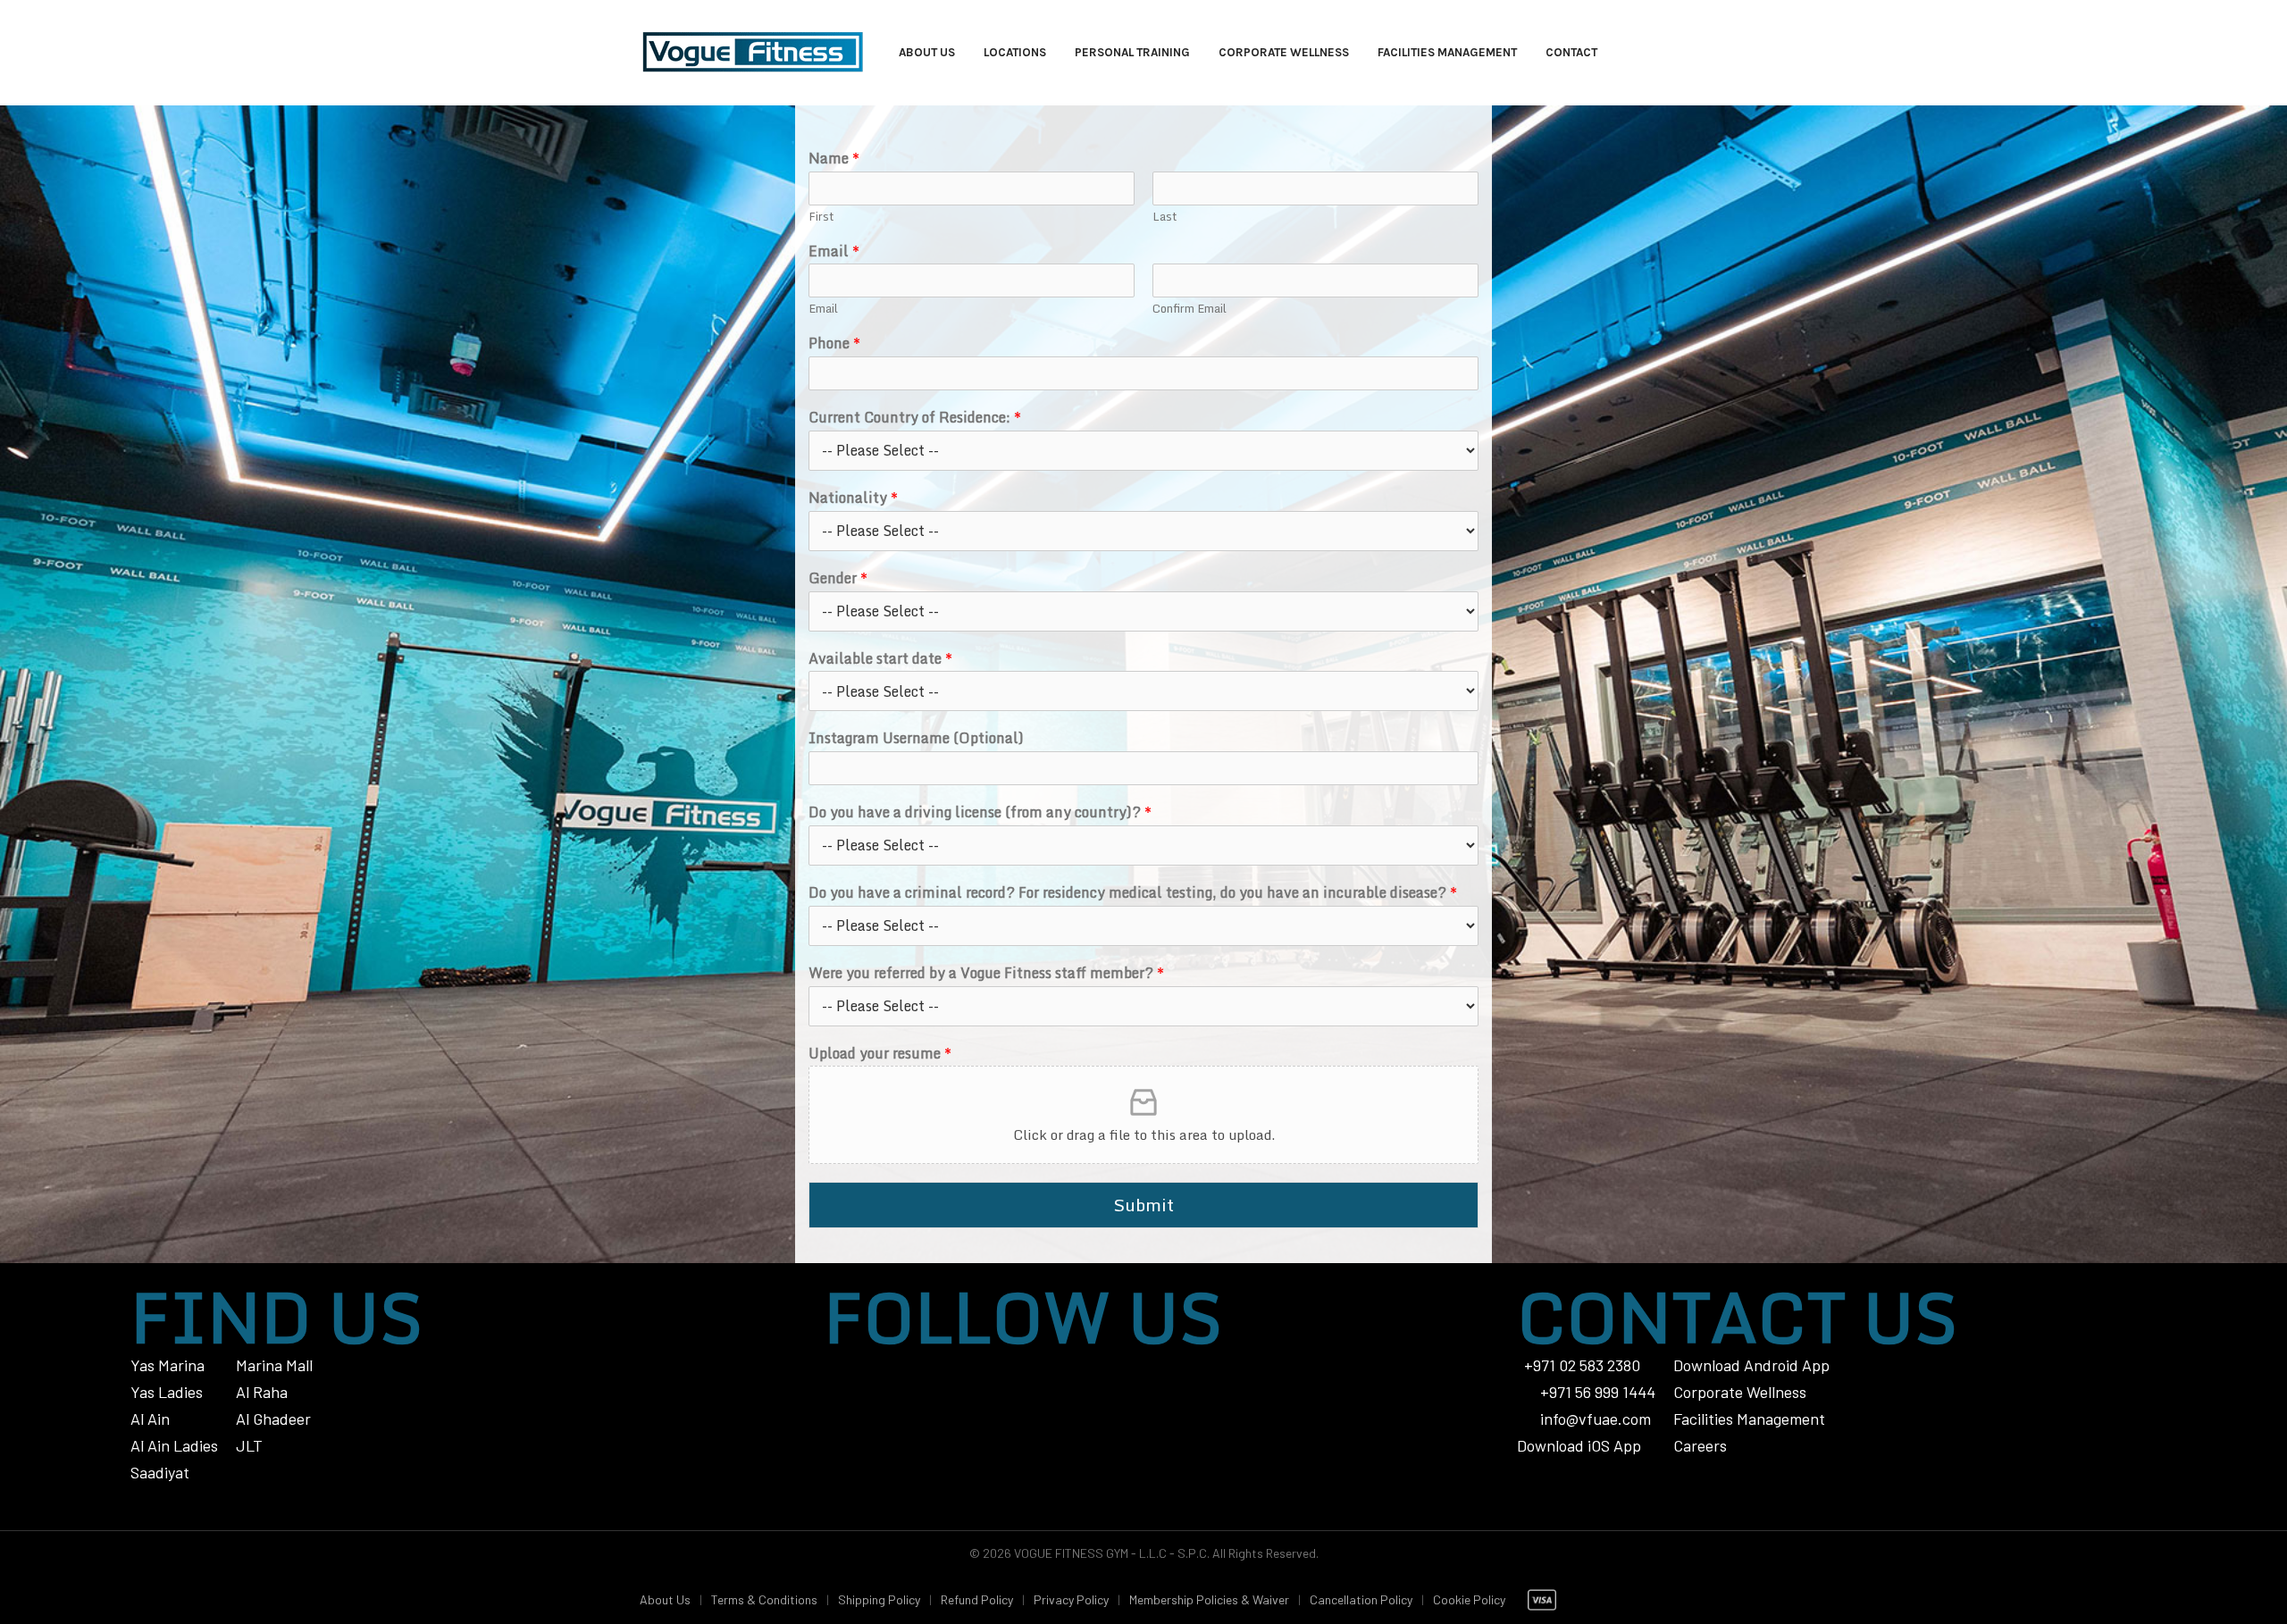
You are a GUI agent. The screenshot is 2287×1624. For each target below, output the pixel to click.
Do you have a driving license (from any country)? (980, 812)
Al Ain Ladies (174, 1445)
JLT (249, 1445)
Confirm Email (1190, 309)
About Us (665, 1599)
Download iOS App (1579, 1445)
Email (834, 251)
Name (834, 159)
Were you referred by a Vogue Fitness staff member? (986, 973)
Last (1164, 217)
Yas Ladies (167, 1392)
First (821, 217)
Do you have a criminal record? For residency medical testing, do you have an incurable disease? (1133, 893)
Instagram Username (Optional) (916, 738)
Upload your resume (880, 1054)
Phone (834, 343)
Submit (1143, 1205)
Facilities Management (1749, 1419)
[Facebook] (910, 1365)
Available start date (880, 659)
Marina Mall (274, 1365)
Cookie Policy (1469, 1599)
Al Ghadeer (273, 1419)
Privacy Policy (1071, 1599)
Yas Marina (168, 1365)
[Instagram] (841, 1365)
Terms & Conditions (764, 1599)
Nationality (853, 498)
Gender (838, 578)
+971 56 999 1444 (1596, 1392)
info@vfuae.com (1596, 1419)
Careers (1700, 1445)
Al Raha (262, 1392)
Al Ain (150, 1419)
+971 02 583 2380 (1582, 1365)
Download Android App (1751, 1365)
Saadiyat (160, 1472)
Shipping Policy (879, 1599)
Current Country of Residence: (915, 418)
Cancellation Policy (1361, 1599)
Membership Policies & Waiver (1209, 1599)
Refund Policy (977, 1599)
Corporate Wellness (1740, 1392)
